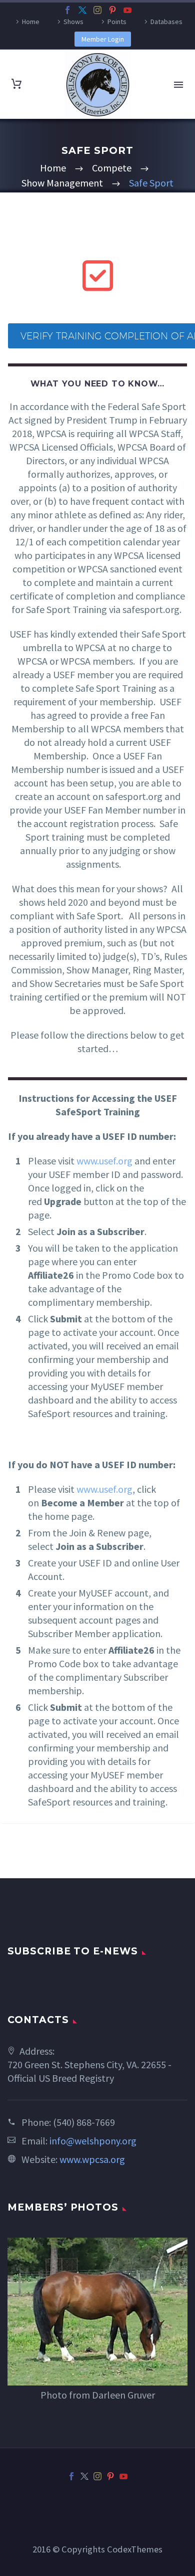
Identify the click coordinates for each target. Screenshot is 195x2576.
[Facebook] (67, 10)
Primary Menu (178, 85)
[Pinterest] (112, 10)
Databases (166, 22)
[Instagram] (97, 10)
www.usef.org (104, 1161)
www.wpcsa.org (92, 2159)
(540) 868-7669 (84, 2122)
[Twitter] (82, 10)
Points (117, 22)
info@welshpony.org (93, 2141)
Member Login (103, 39)
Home (31, 22)
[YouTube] (127, 10)
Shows (73, 22)
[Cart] (16, 84)
